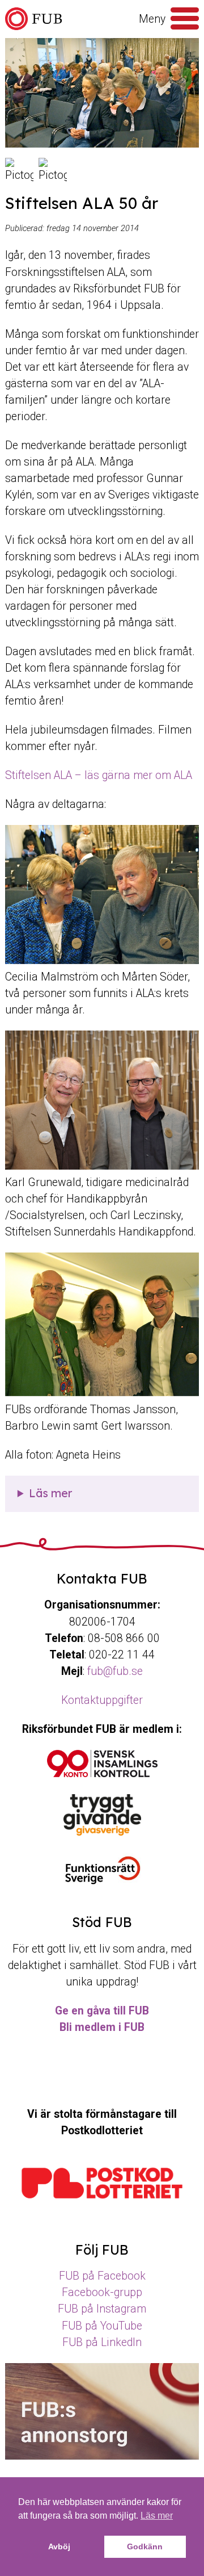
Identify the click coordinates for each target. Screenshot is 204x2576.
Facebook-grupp (102, 2292)
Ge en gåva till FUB (102, 2011)
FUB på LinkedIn (102, 2342)
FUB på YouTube (102, 2326)
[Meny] (185, 19)
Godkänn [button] (145, 2546)
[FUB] (33, 19)
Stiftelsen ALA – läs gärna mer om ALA (99, 775)
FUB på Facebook (102, 2276)
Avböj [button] (59, 2546)
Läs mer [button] (157, 2516)
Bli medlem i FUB (102, 2027)
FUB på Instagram (102, 2309)
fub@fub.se (115, 1671)
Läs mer (50, 1493)
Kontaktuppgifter (102, 1700)
